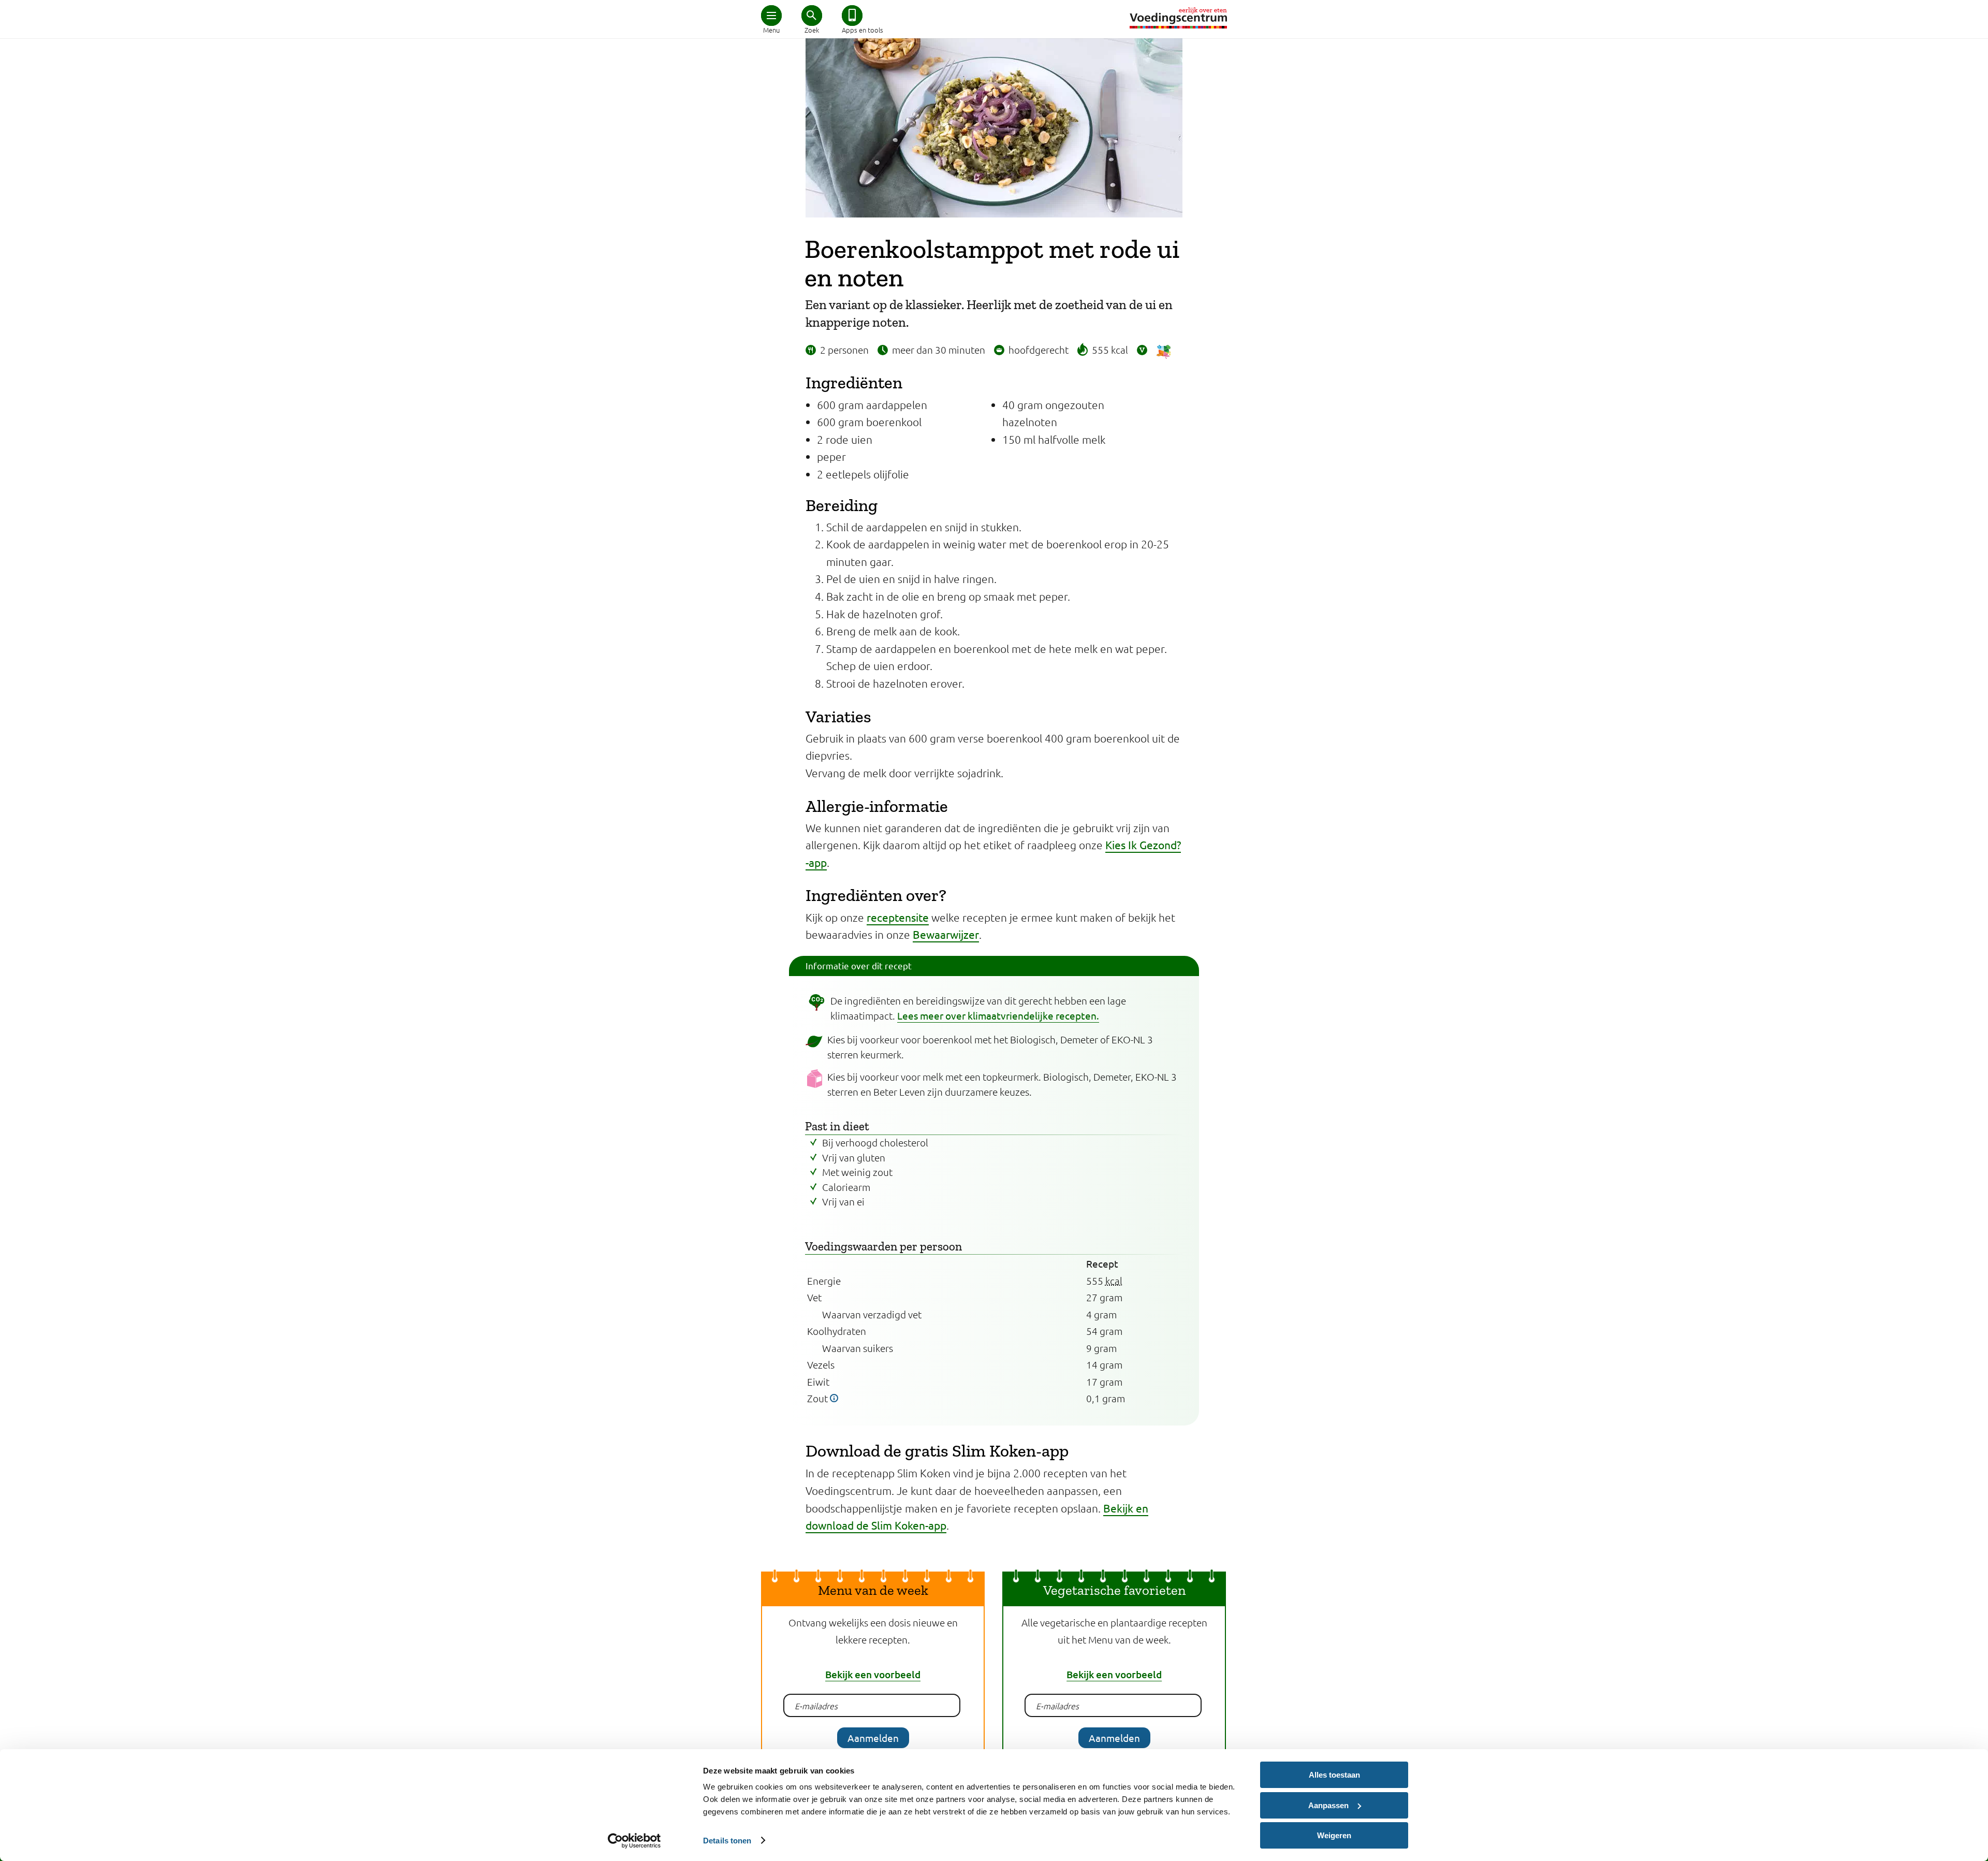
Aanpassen (1328, 1805)
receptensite (898, 917)
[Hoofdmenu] (771, 16)
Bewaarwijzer (946, 934)
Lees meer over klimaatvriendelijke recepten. (998, 1015)
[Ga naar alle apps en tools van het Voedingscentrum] (852, 16)
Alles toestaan (1334, 1775)
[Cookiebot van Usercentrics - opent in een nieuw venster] (634, 1841)
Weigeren (1334, 1835)
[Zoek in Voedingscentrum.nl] (812, 16)
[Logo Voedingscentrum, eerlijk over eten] (1178, 18)
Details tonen (727, 1841)
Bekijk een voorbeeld (873, 1674)
